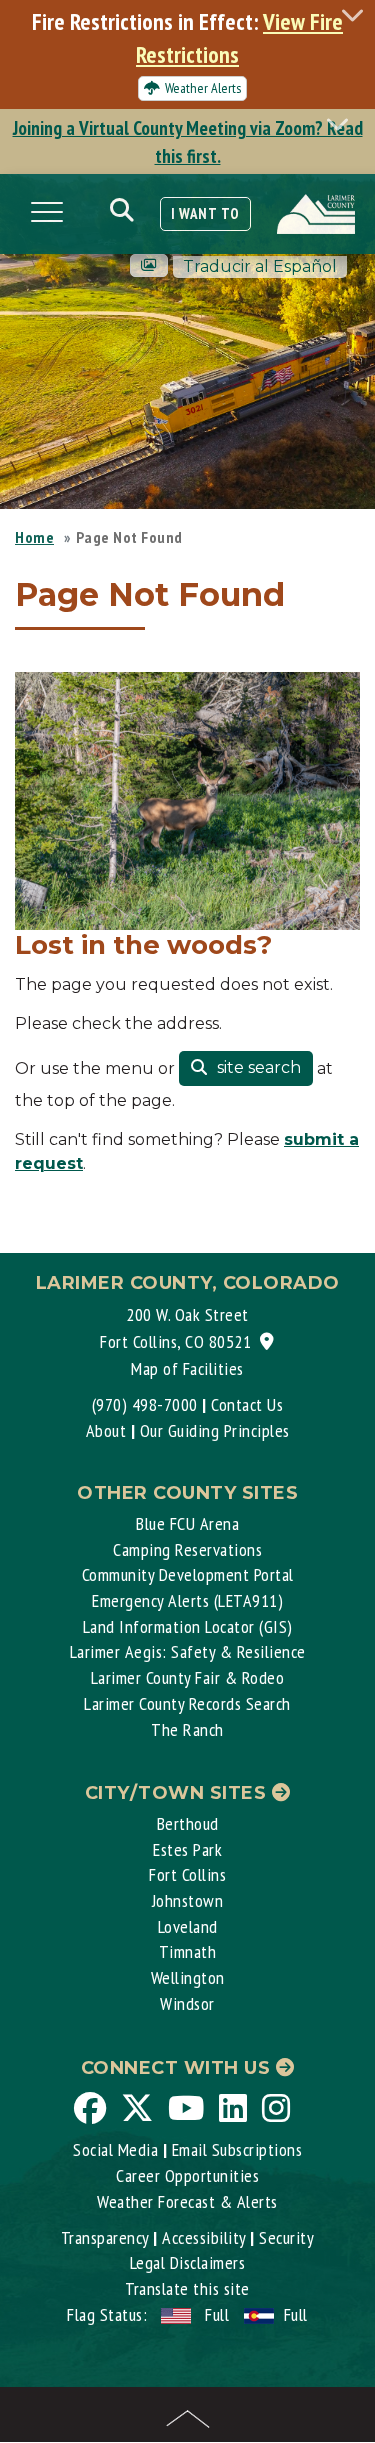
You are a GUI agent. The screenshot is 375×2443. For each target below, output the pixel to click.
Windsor (187, 2003)
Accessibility (204, 2237)
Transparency (105, 2237)
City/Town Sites (178, 1793)
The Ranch (187, 1729)
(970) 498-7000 (145, 1404)
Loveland (188, 1926)
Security (286, 2237)
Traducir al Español (260, 266)
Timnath (188, 1951)
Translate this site (187, 2288)
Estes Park (187, 1849)
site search (257, 1067)
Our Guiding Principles (215, 1430)
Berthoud (188, 1823)
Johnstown (188, 1900)
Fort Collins (187, 1874)
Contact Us (247, 1404)
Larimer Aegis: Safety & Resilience (188, 1651)
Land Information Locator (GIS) (188, 1626)
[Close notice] (358, 14)
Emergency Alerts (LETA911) (187, 1600)
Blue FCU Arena (187, 1523)
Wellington (188, 1977)
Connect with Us (178, 2068)
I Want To (205, 213)
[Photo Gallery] (149, 265)
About (106, 1430)
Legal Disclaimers (188, 2262)
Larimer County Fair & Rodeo (188, 1677)
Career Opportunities (187, 2175)
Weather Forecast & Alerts (187, 2201)
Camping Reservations (187, 1549)
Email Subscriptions (237, 2149)
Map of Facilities (187, 1368)
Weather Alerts (203, 88)
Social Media (115, 2149)
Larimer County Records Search (187, 1703)
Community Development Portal (188, 1574)
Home (34, 537)
